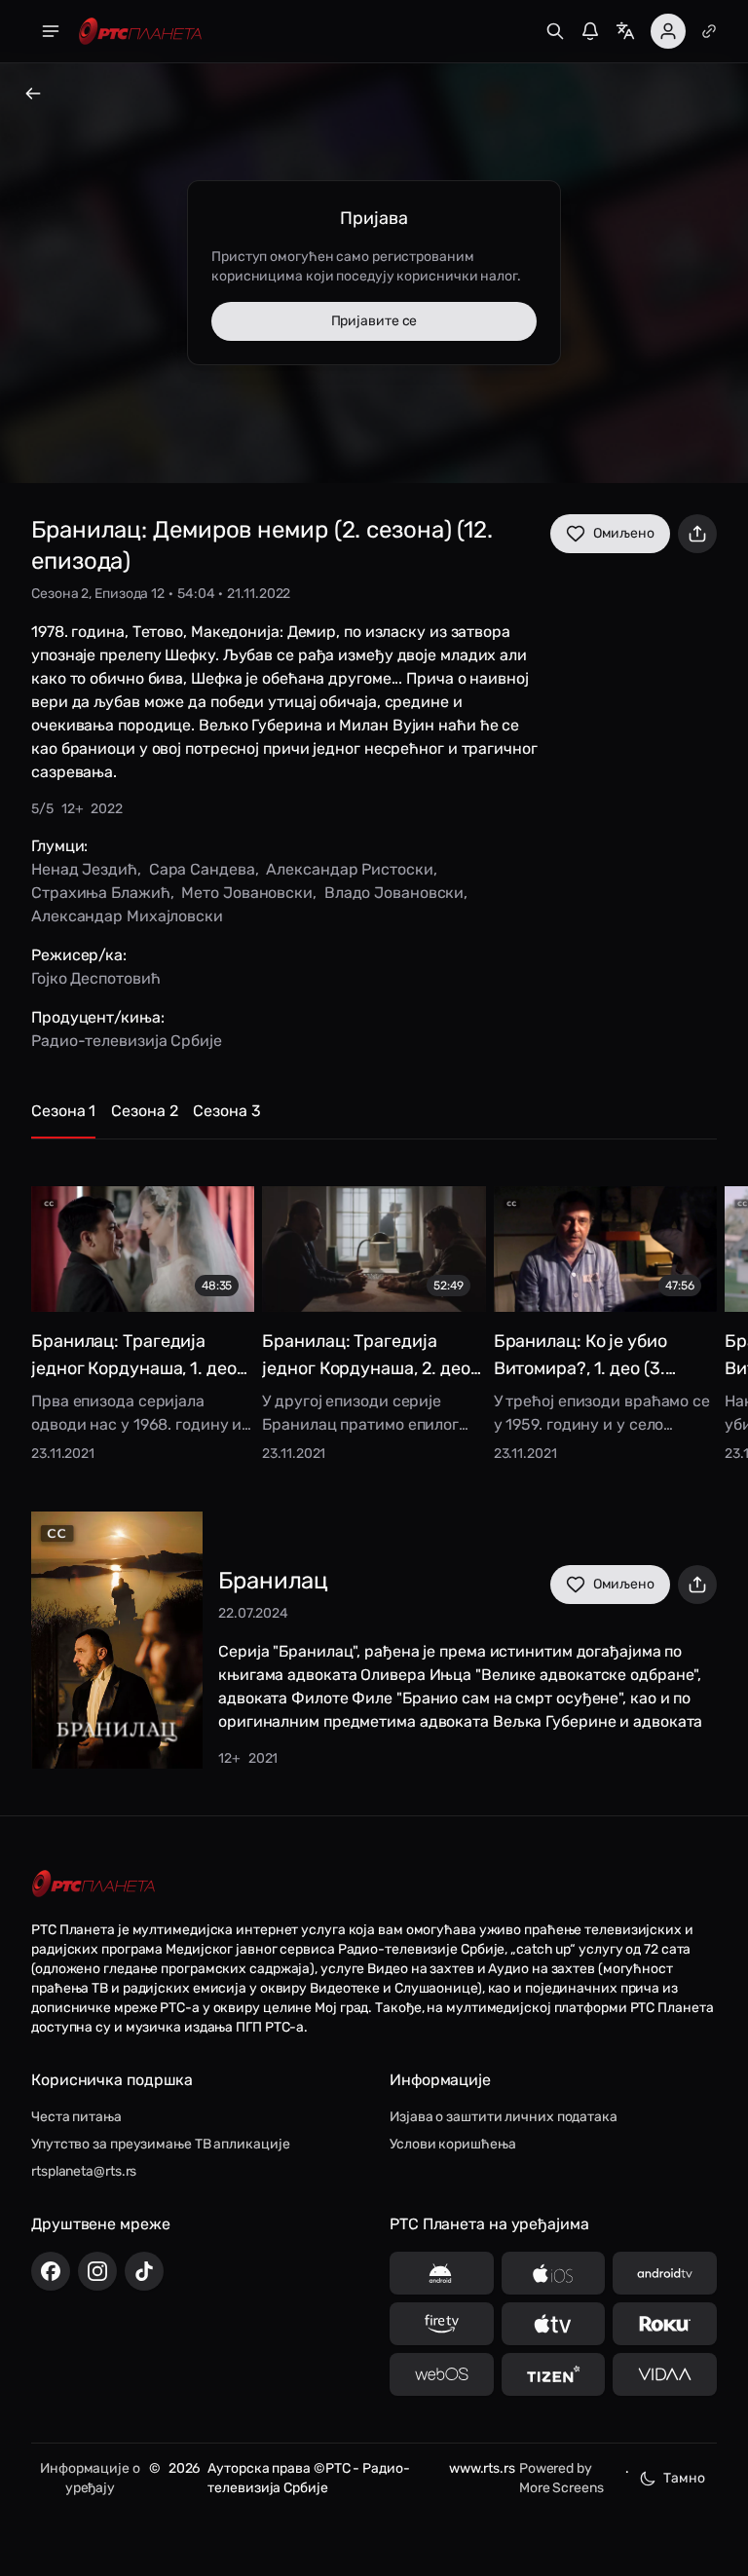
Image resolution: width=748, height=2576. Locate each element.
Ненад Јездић (84, 869)
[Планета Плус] (709, 31)
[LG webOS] (442, 2374)
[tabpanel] (374, 1310)
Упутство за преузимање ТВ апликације (160, 2144)
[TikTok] (144, 2271)
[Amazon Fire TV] (442, 2324)
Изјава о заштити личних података (504, 2117)
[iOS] (554, 2273)
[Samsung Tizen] (554, 2374)
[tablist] (374, 1120)
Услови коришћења (452, 2144)
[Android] (442, 2273)
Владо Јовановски (394, 893)
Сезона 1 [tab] (63, 1111)
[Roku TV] (665, 2324)
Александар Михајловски (127, 916)
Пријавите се (374, 321)
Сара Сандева (202, 869)
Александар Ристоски (349, 869)
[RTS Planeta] (140, 32)
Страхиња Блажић (101, 893)
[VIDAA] (665, 2374)
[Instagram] (97, 2271)
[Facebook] (51, 2271)
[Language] (625, 31)
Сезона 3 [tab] (226, 1111)
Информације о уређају (90, 2478)
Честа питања (76, 2117)
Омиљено (624, 533)
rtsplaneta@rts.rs (84, 2171)
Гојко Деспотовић (95, 978)
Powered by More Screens (561, 2478)
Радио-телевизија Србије (127, 1041)
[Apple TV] (554, 2324)
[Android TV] (665, 2273)
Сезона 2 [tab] (144, 1111)
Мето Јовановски (247, 893)
